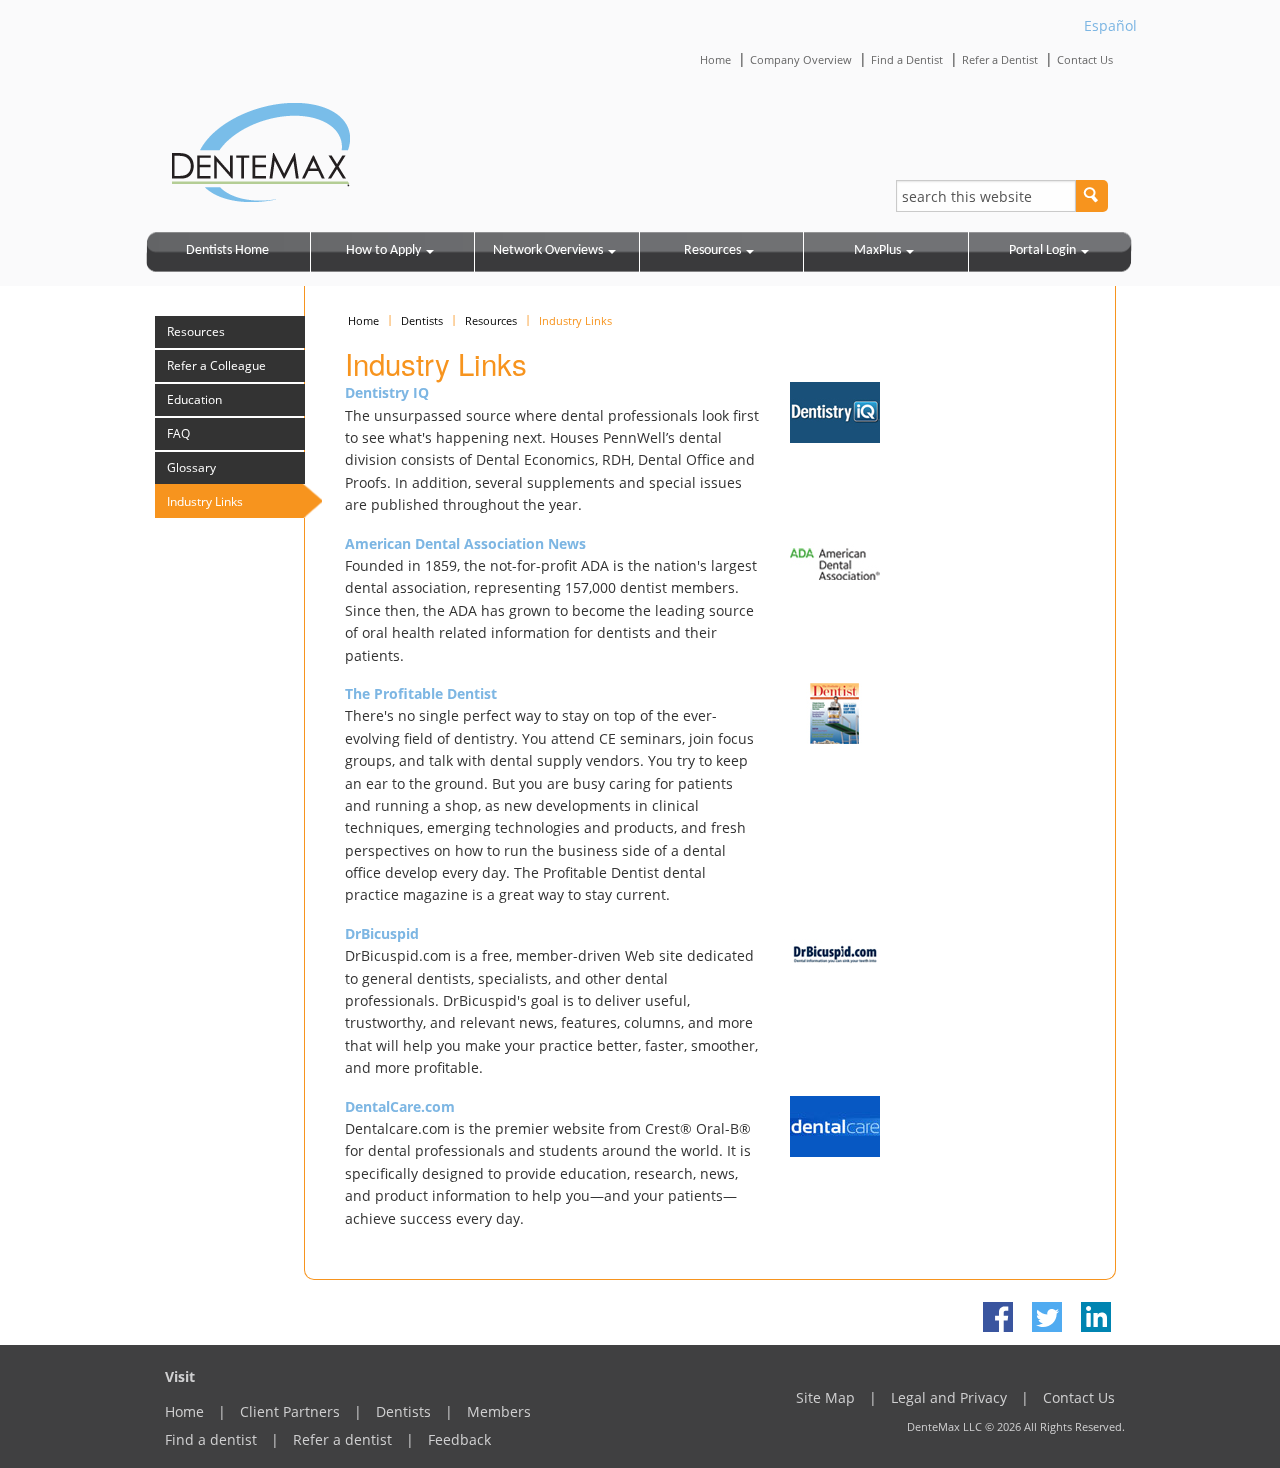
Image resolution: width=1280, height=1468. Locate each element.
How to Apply (383, 250)
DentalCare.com (400, 1106)
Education (194, 399)
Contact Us (1085, 59)
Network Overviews (548, 250)
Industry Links (205, 501)
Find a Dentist (907, 59)
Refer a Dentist (1000, 59)
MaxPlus (877, 250)
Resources (712, 250)
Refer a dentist (342, 1439)
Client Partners (290, 1411)
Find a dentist (211, 1439)
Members (499, 1411)
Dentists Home (227, 250)
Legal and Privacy (949, 1397)
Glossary (191, 467)
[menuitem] (228, 252)
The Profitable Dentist (421, 693)
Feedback (459, 1439)
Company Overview (801, 59)
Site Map (825, 1397)
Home (715, 59)
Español (1110, 25)
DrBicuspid (382, 933)
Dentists (422, 320)
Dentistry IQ (387, 392)
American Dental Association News (465, 543)
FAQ (178, 433)
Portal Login (1042, 250)
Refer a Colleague (216, 365)
